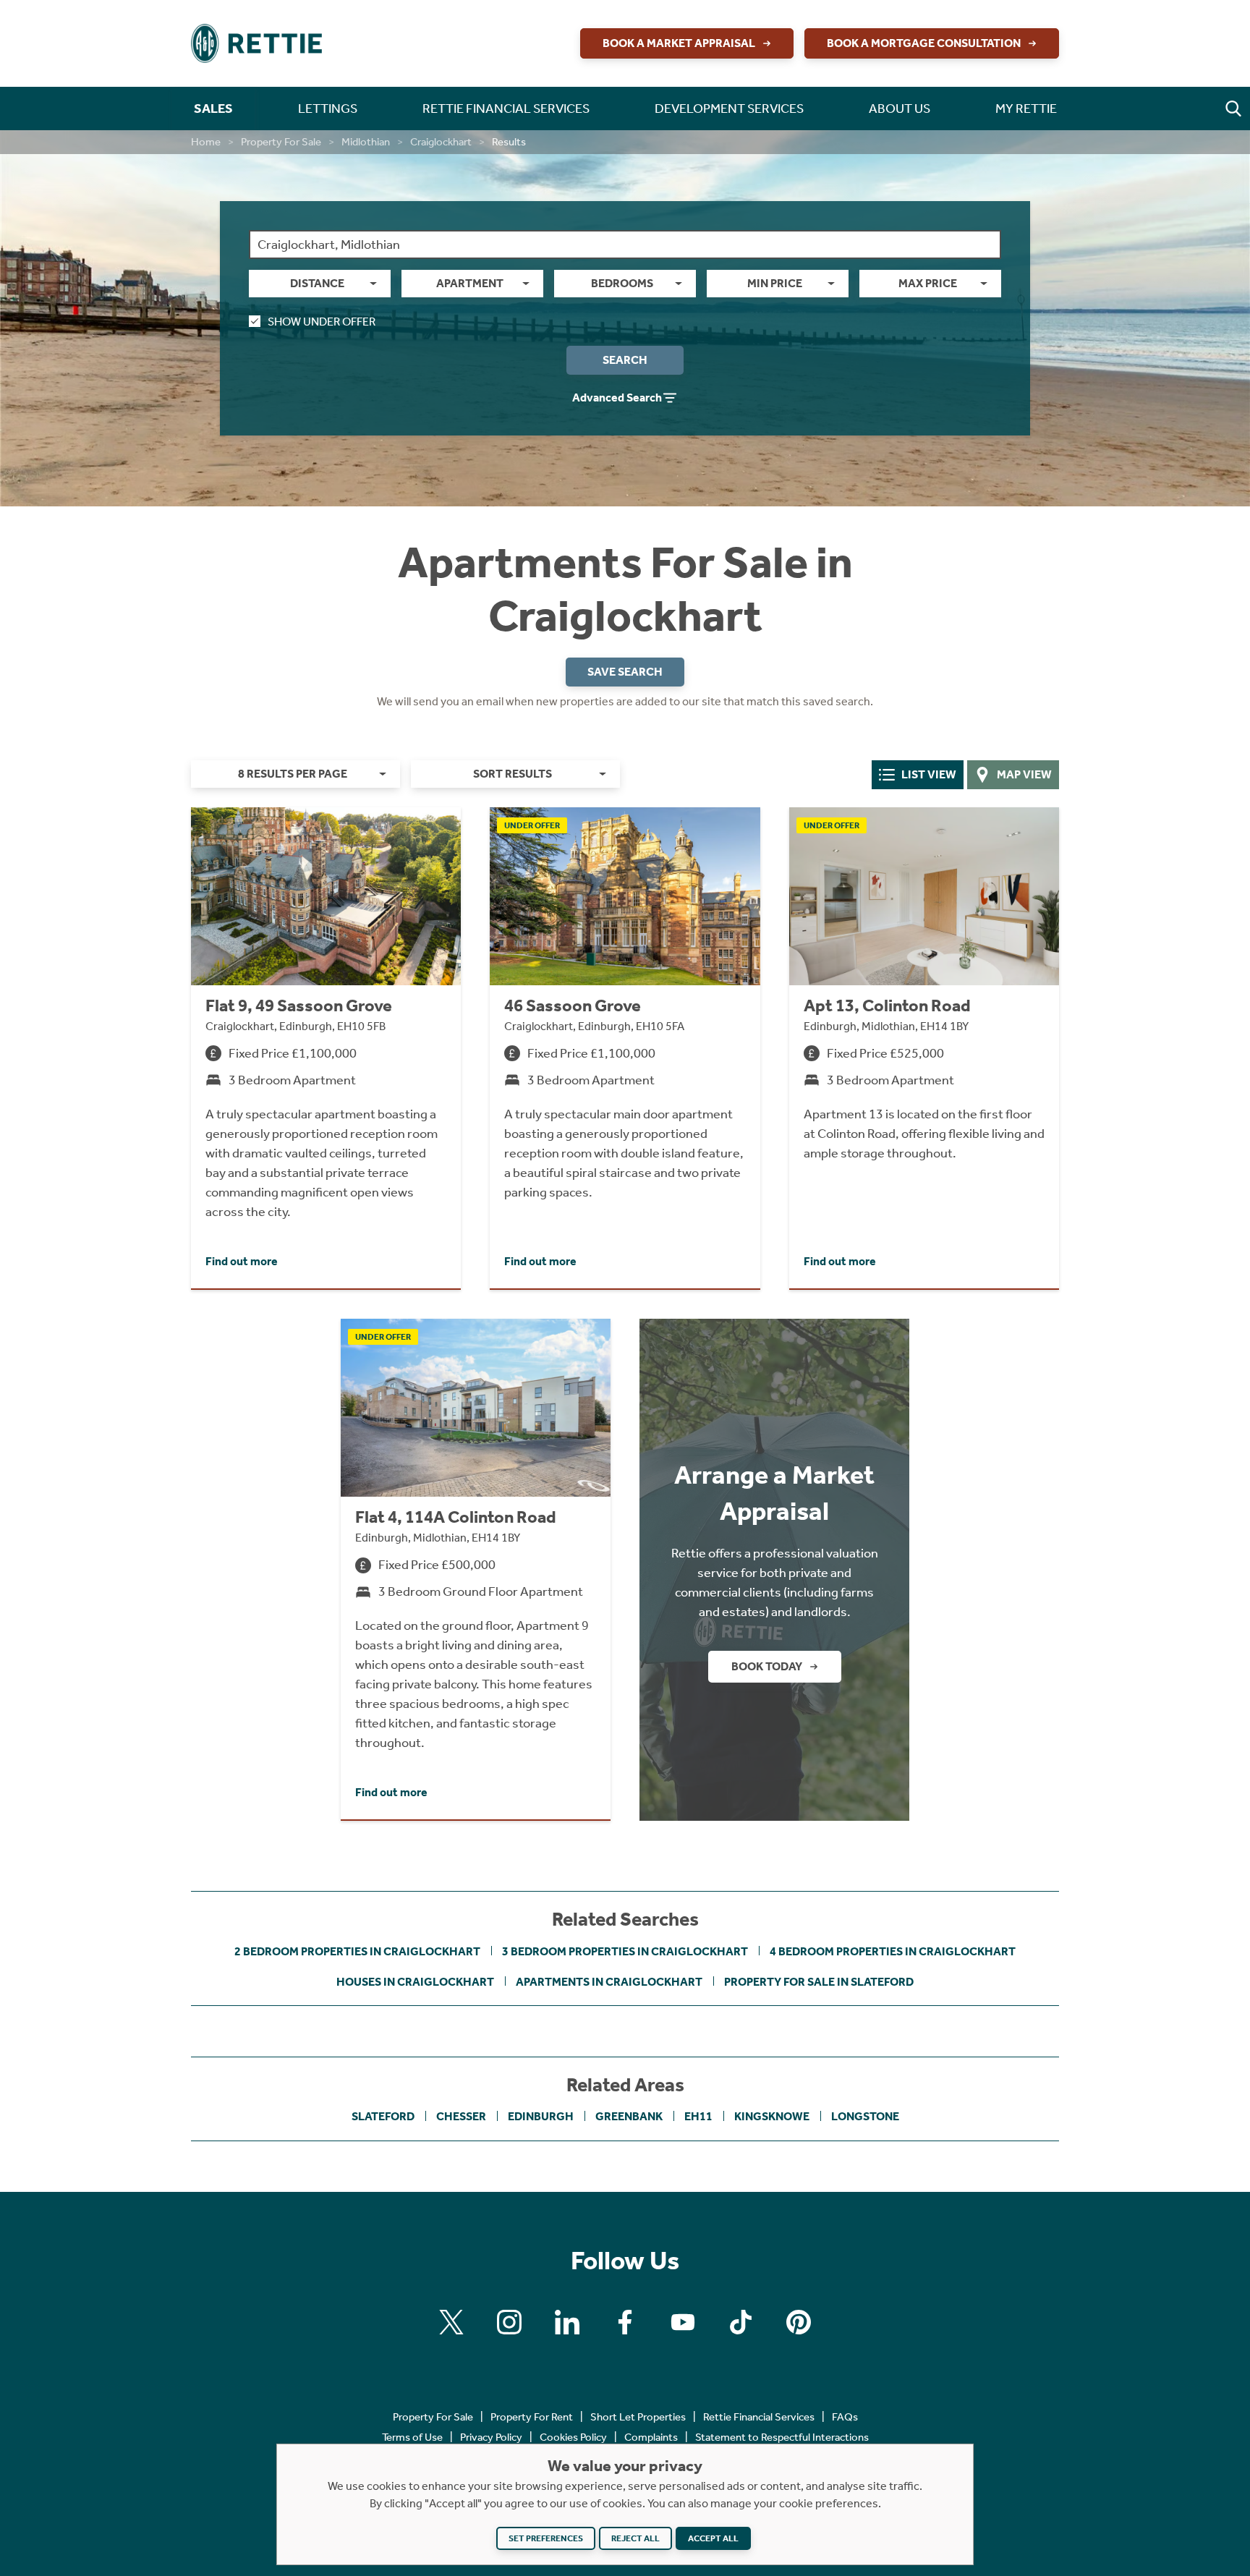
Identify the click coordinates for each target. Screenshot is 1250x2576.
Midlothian (366, 142)
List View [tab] (929, 774)
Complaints (651, 2437)
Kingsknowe (772, 2116)
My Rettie (1026, 109)
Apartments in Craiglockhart (609, 1982)
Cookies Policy (573, 2437)
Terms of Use (412, 2437)
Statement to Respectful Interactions (782, 2437)
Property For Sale (281, 142)
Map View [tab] (1024, 774)
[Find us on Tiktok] (741, 2322)
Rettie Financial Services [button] (506, 109)
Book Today (767, 1666)
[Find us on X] (451, 2322)
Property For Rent (532, 2417)
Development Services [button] (729, 109)
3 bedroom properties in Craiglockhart (625, 1951)
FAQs (845, 2417)
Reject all (635, 2538)
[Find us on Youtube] (683, 2322)
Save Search (625, 672)
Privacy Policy (491, 2437)
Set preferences (546, 2538)
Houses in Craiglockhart (415, 1982)
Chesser (461, 2116)
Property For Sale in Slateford (819, 1982)
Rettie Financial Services (759, 2417)
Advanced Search (617, 398)
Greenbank (629, 2116)
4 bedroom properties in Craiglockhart (893, 1951)
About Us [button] (900, 109)
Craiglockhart (441, 142)
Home (206, 142)
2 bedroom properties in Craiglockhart (357, 1951)
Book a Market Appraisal (679, 43)
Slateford (383, 2116)
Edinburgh (541, 2116)
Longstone (865, 2116)
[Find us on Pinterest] (799, 2322)
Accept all (713, 2538)
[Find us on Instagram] (509, 2322)
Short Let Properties (638, 2417)
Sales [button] (213, 109)
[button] (1233, 109)
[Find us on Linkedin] (567, 2322)
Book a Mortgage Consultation (924, 43)
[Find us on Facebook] (625, 2322)
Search (625, 360)
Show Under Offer (322, 322)
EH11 (698, 2116)
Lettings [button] (328, 109)
